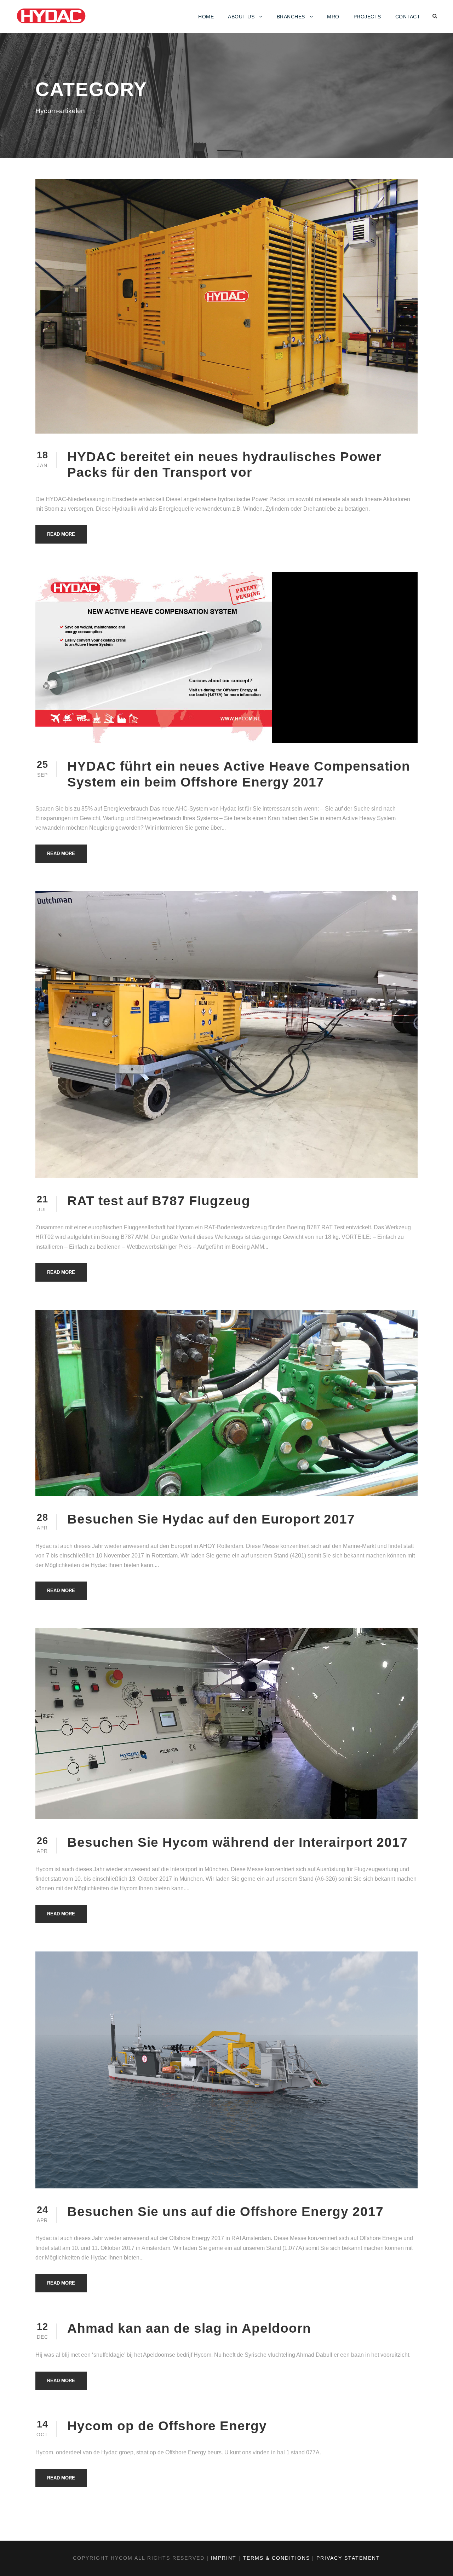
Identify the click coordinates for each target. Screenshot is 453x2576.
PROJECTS (367, 17)
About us (241, 17)
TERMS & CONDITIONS (276, 2558)
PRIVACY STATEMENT (348, 2558)
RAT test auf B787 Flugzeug (159, 1201)
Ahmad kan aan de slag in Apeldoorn (189, 2328)
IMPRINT (224, 2558)
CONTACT (408, 17)
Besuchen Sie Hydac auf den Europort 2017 (211, 1519)
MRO (333, 17)
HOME (206, 17)
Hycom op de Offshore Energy (167, 2426)
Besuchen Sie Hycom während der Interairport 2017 (237, 1842)
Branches (291, 17)
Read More (61, 534)
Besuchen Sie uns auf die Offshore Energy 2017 (225, 2212)
